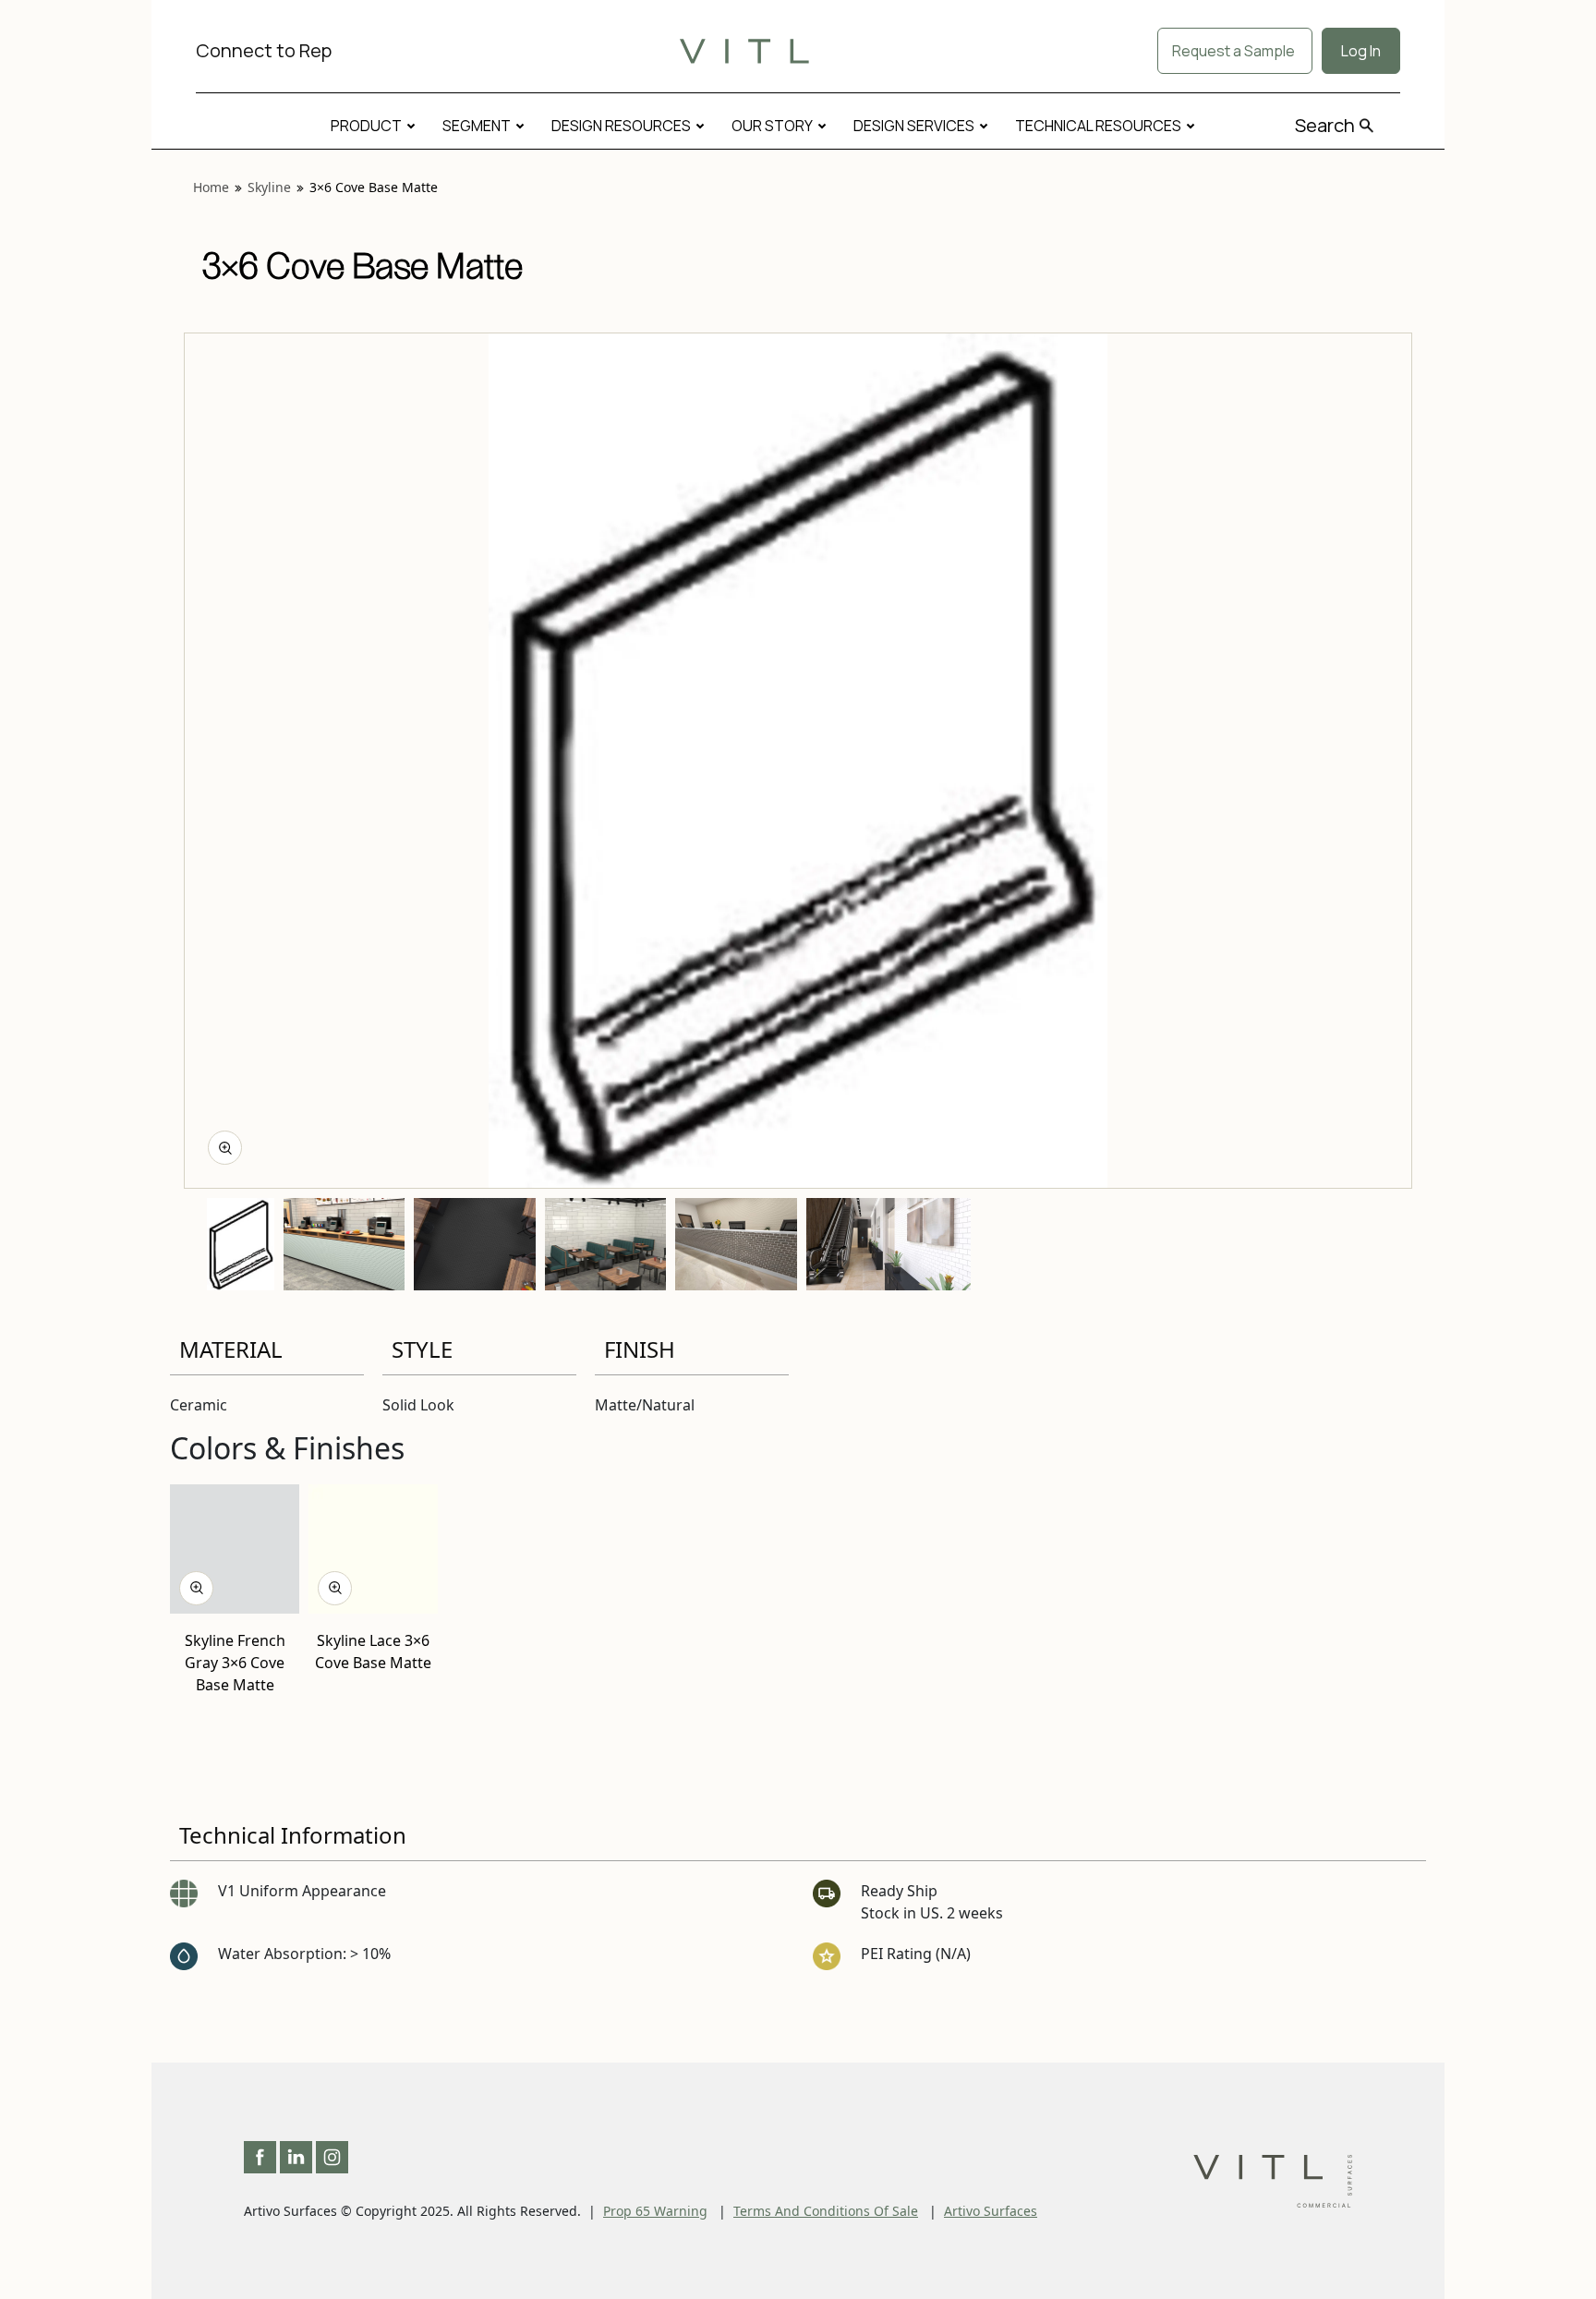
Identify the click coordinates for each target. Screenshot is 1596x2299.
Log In (1361, 51)
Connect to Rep (264, 50)
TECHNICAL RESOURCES (1098, 126)
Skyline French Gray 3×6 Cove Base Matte (235, 1662)
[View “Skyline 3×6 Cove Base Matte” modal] (225, 1148)
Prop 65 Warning (655, 2211)
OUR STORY (772, 126)
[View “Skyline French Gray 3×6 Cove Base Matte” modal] (196, 1587)
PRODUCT (366, 126)
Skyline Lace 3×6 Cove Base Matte (373, 1651)
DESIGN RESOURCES (621, 126)
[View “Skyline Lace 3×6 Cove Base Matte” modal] (335, 1587)
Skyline (269, 187)
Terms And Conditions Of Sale (826, 2211)
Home (211, 187)
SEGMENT (477, 126)
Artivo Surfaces (991, 2211)
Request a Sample (1235, 51)
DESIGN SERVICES (914, 126)
